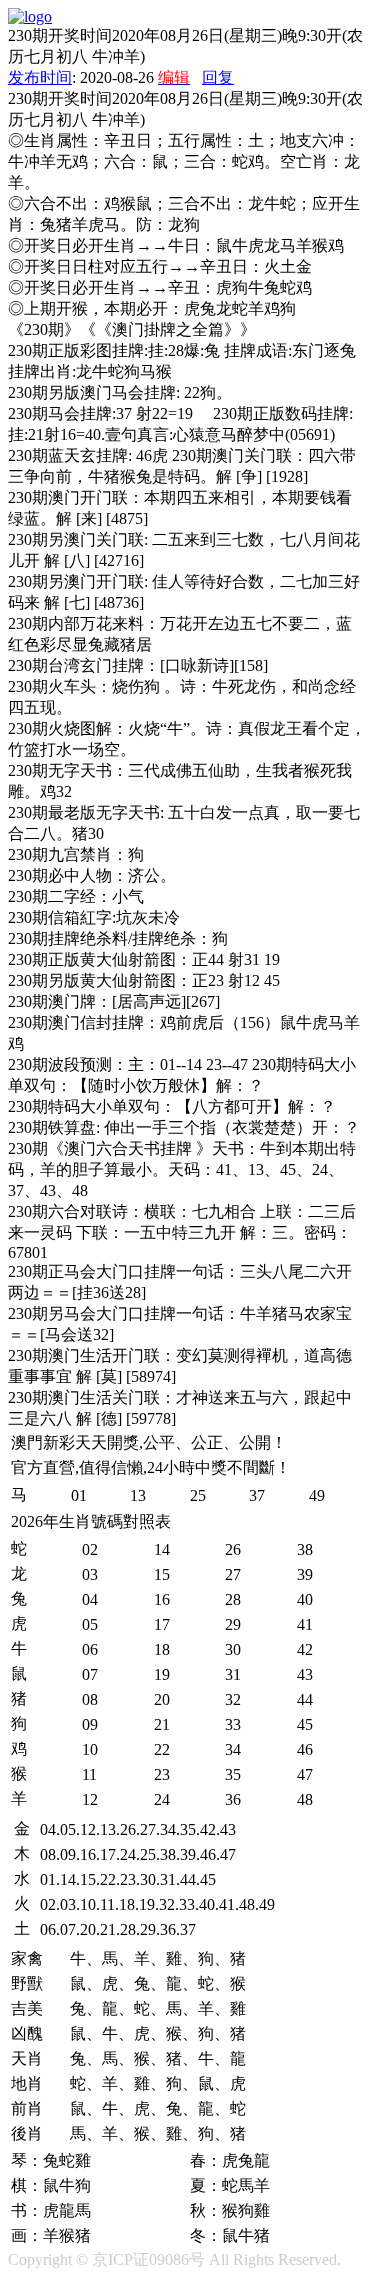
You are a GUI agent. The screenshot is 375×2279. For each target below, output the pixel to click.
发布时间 (40, 77)
